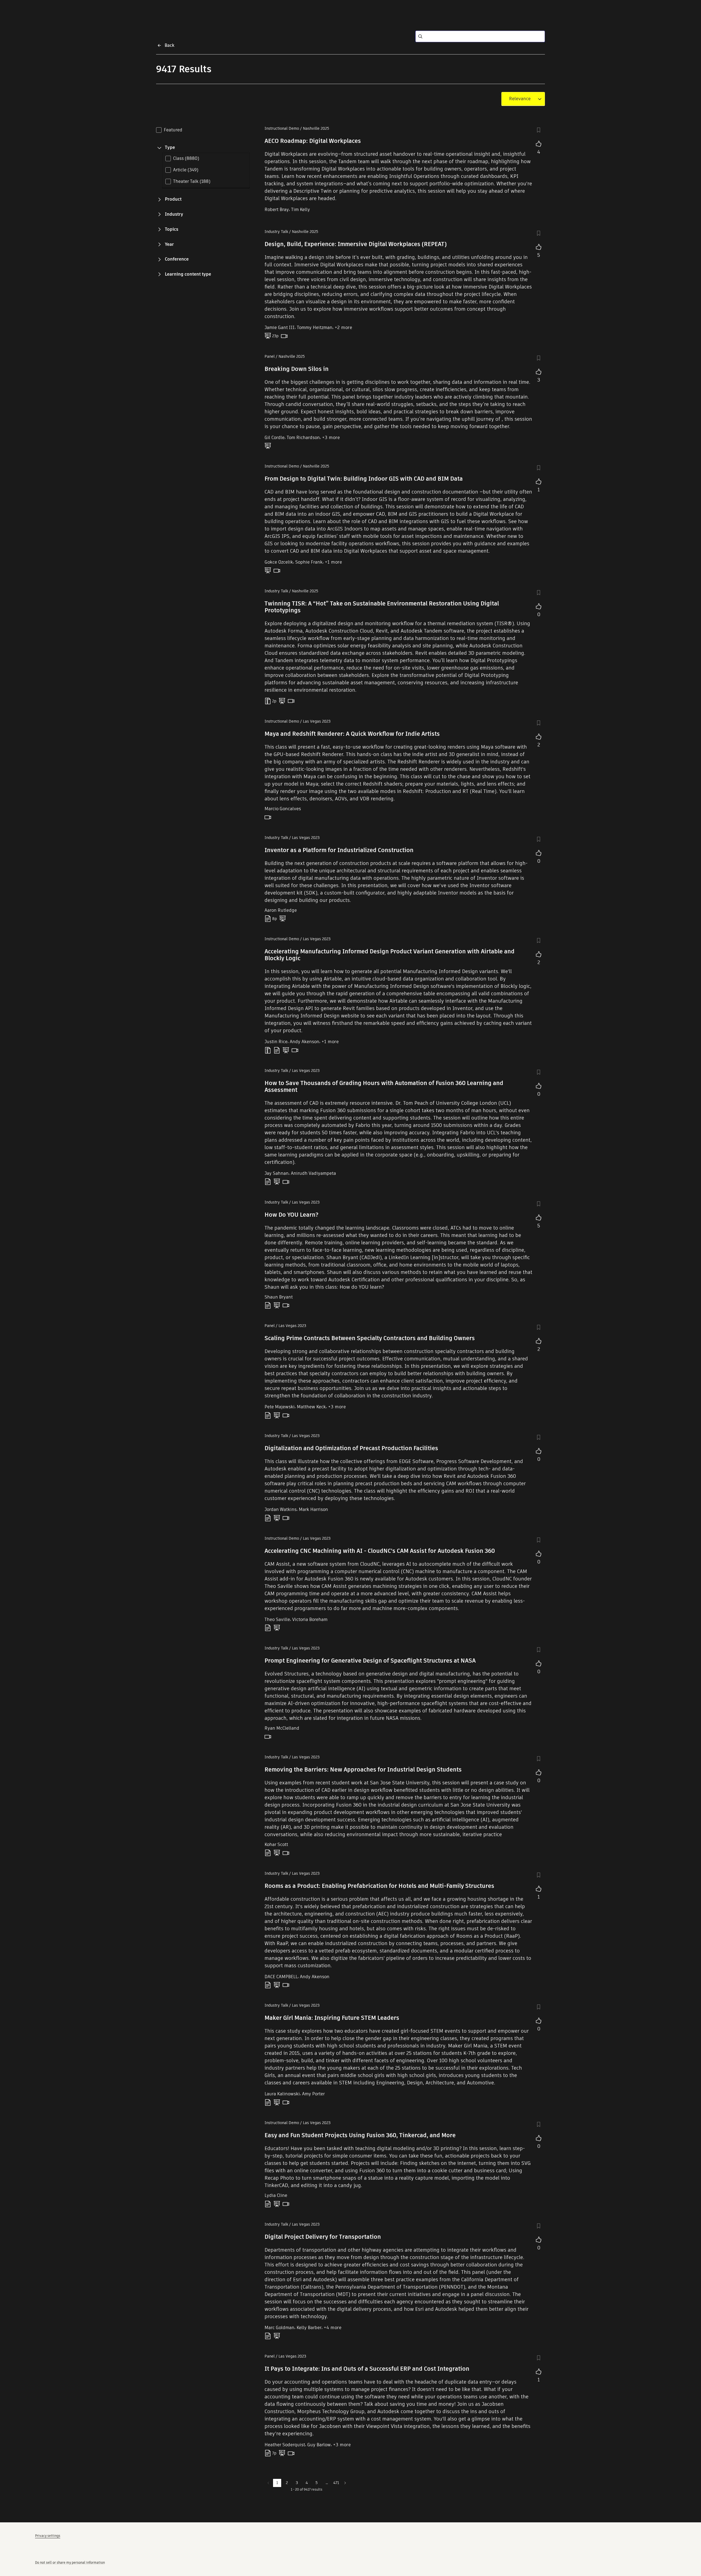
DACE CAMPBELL (281, 1977)
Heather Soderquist (285, 2445)
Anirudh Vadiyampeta (313, 1173)
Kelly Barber (309, 2328)
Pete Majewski (280, 1407)
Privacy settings (48, 2536)
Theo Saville (277, 1619)
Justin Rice (276, 1042)
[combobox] (520, 99)
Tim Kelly (301, 210)
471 (336, 2483)
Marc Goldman (279, 2328)
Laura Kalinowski (282, 2094)
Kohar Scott (276, 1844)
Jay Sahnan (277, 1173)
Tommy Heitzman (315, 328)
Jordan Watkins (281, 1509)
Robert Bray (277, 210)
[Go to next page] (345, 2483)
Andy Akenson (304, 1042)
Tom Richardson (303, 438)
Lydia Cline (276, 2195)
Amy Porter (313, 2094)
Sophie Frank (309, 562)
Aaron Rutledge (281, 910)
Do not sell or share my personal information (70, 2562)
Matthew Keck (311, 1407)
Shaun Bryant (279, 1297)
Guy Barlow (319, 2445)
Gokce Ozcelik (279, 562)
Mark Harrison (313, 1509)
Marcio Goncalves (283, 809)
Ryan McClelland (282, 1728)
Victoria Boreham (310, 1619)
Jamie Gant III (280, 328)
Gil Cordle (275, 438)
